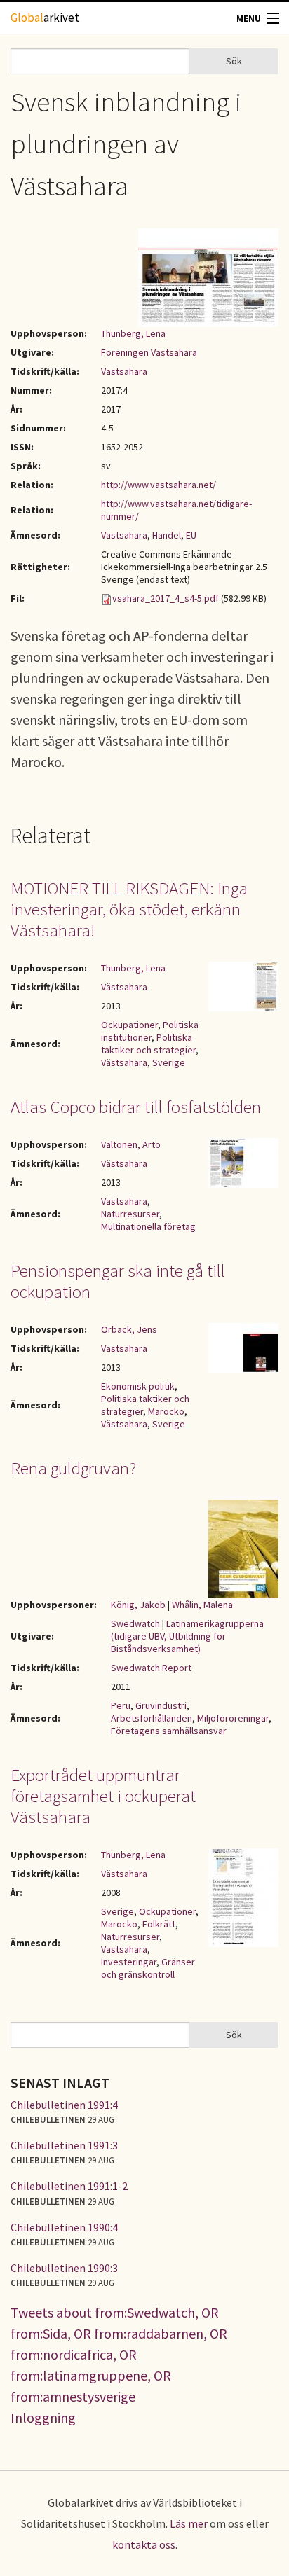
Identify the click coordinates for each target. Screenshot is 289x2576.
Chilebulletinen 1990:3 (64, 2268)
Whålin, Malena (202, 1605)
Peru (121, 1705)
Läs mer (189, 2523)
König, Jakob (138, 1605)
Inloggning (43, 2417)
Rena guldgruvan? (73, 1468)
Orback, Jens (129, 1329)
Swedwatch (135, 1623)
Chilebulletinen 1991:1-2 (69, 2186)
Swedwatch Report (151, 1668)
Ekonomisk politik (138, 1386)
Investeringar (129, 1962)
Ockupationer (129, 1025)
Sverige (169, 1062)
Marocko (166, 1411)
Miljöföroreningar (233, 1718)
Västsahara (124, 371)
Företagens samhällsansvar (169, 1731)
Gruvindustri (161, 1705)
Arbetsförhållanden (152, 1718)
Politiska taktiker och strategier (148, 1044)
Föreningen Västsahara (149, 352)
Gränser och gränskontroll (148, 1968)
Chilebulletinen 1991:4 (64, 2105)
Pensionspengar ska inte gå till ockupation (118, 1281)
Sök (234, 61)
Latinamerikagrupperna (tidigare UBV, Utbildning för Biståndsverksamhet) (187, 1636)
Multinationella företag (148, 1226)
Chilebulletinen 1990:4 (64, 2227)
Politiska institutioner (150, 1031)
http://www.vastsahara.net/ (159, 485)
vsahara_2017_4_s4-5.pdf (166, 598)
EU (191, 535)
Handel (167, 535)
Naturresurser (130, 1214)
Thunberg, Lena (133, 333)
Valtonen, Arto (131, 1144)
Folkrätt (159, 1924)
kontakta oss (144, 2544)
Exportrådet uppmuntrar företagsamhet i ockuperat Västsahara (103, 1796)
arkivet (45, 18)
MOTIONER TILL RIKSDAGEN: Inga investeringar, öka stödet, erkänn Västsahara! (129, 909)
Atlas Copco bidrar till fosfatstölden (136, 1107)
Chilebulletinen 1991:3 (64, 2145)
